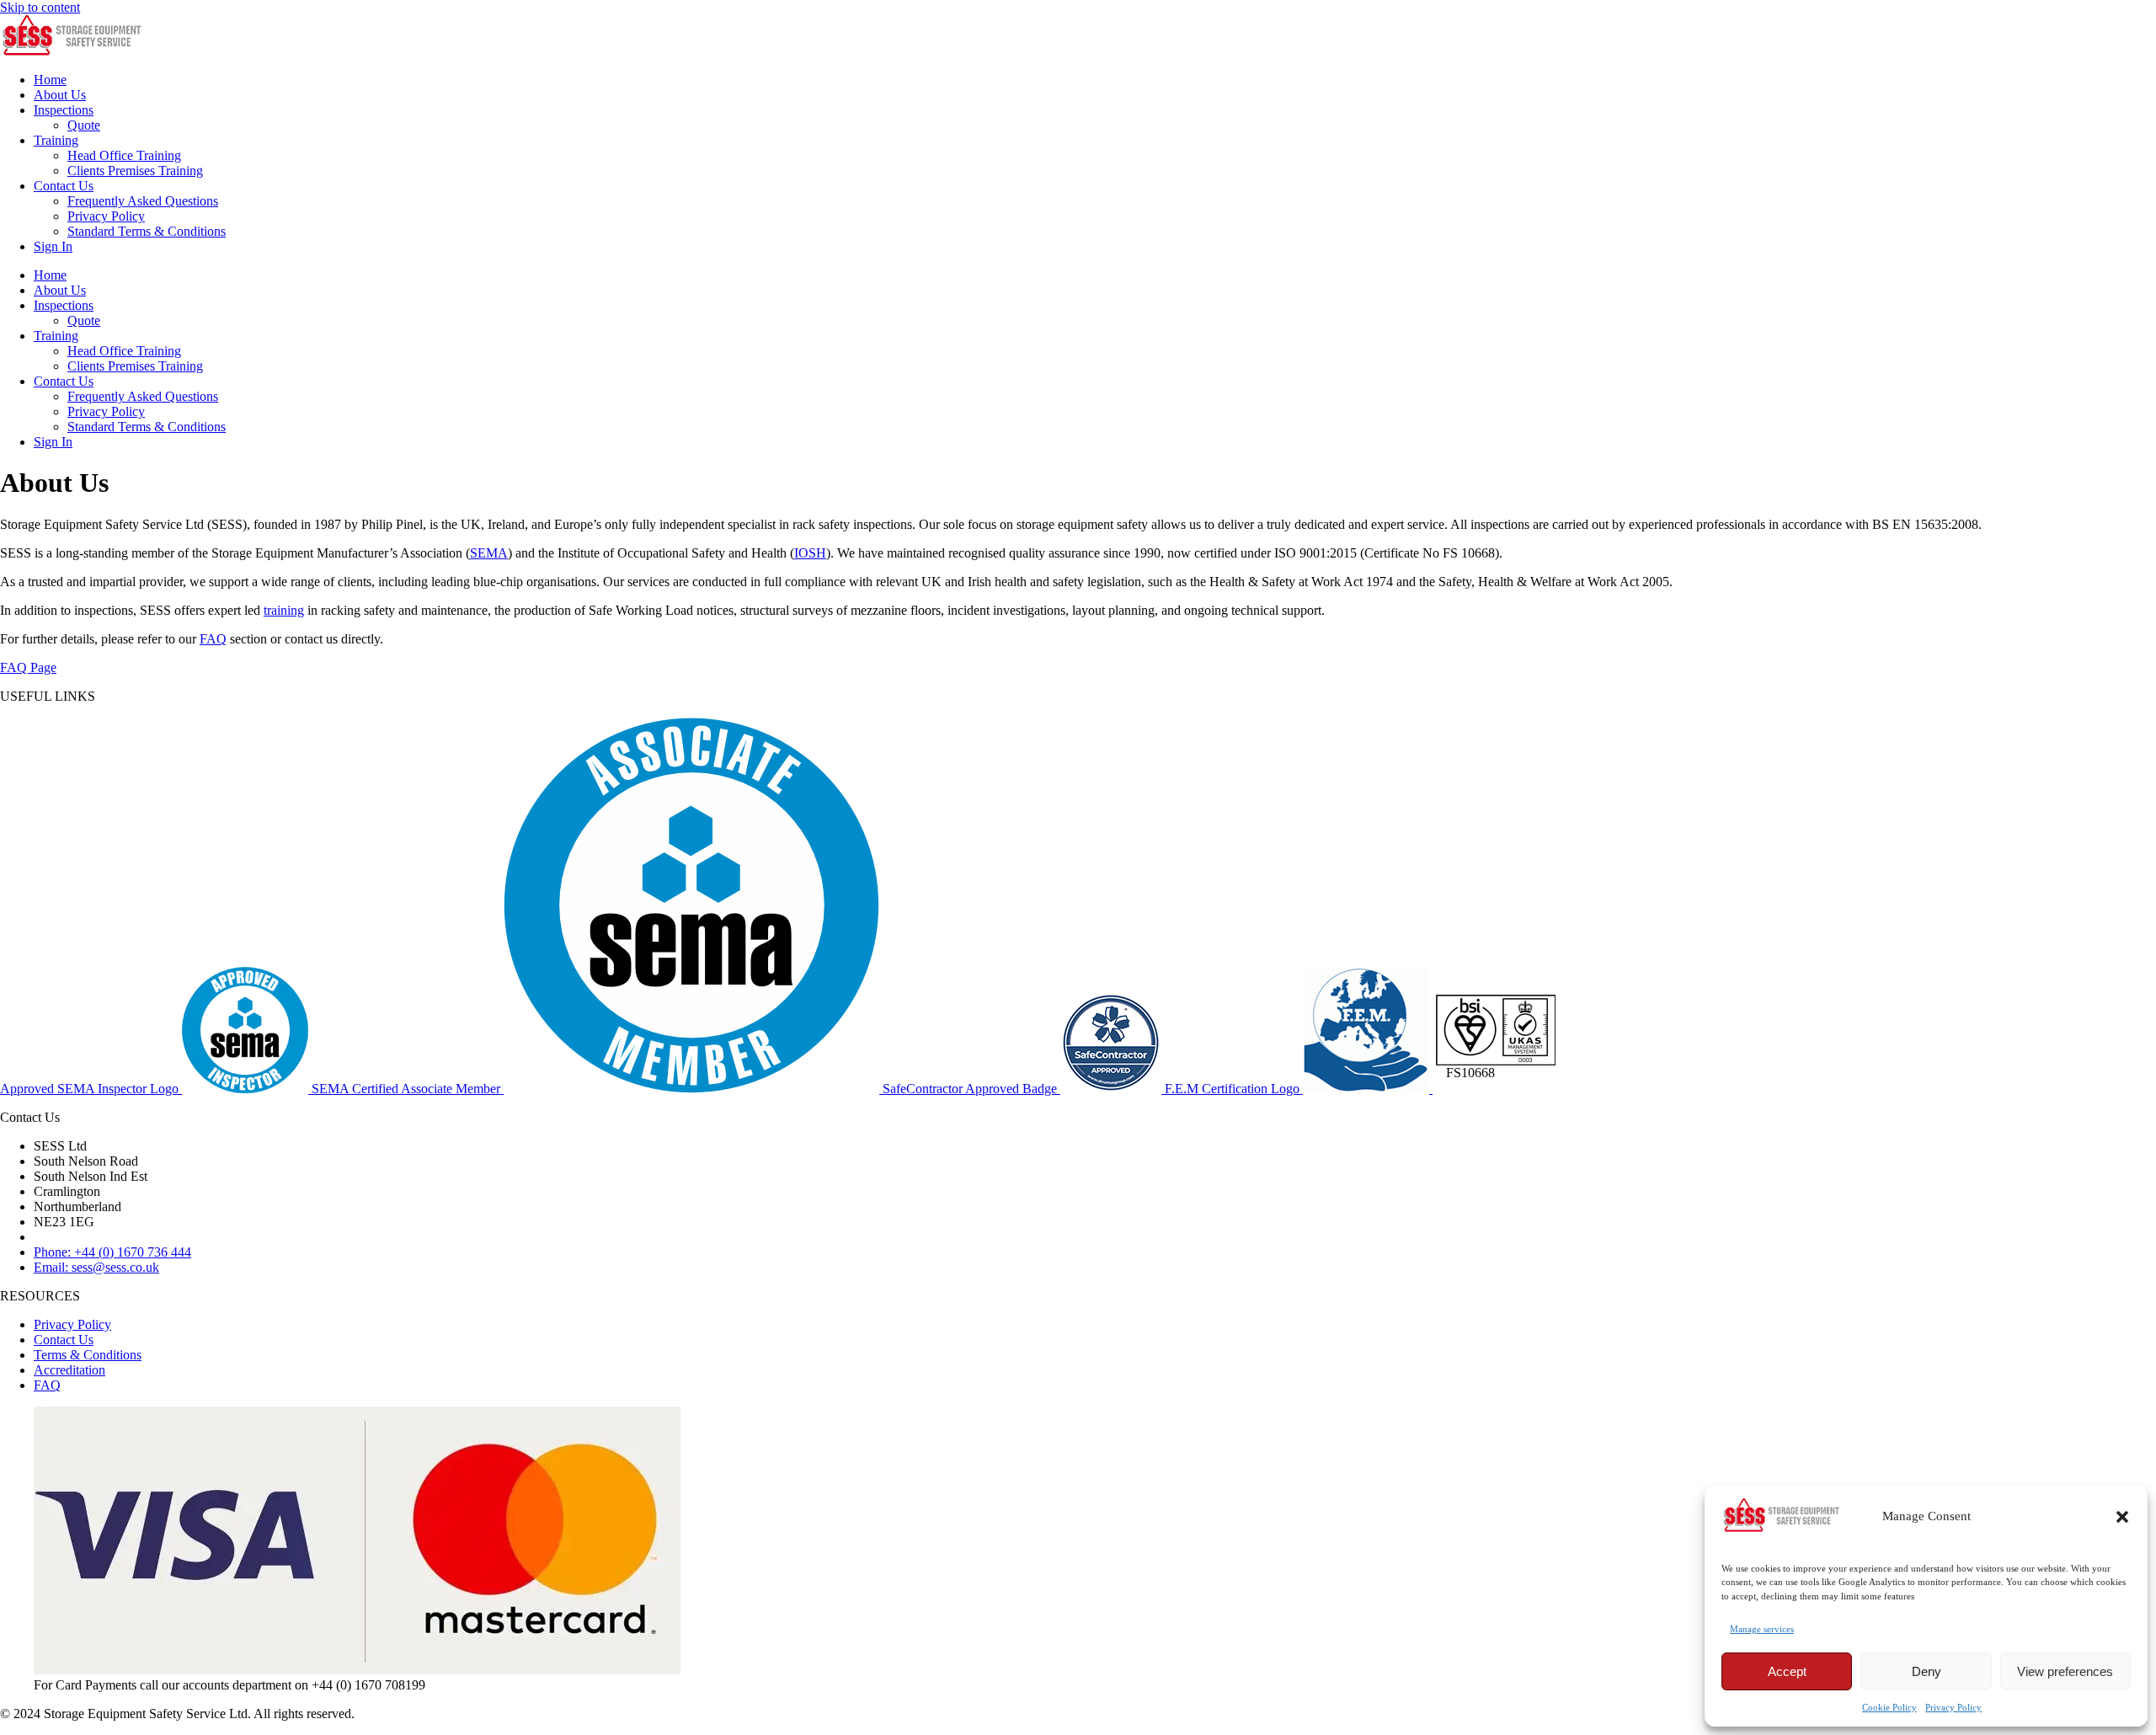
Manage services (1762, 1629)
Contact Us (64, 186)
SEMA (489, 553)
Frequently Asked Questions (143, 201)
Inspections (64, 110)
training (284, 610)
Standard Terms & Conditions (147, 231)
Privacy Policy (1953, 1707)
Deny (1927, 1671)
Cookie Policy (1889, 1707)
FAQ (213, 639)
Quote (84, 125)
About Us (60, 95)
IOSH (810, 553)
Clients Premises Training (135, 171)
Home (50, 80)
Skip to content (40, 7)
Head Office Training (124, 155)
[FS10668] (1496, 1089)
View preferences (2065, 1671)
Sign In (53, 246)
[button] (2122, 1517)
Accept (1787, 1671)
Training (56, 140)
